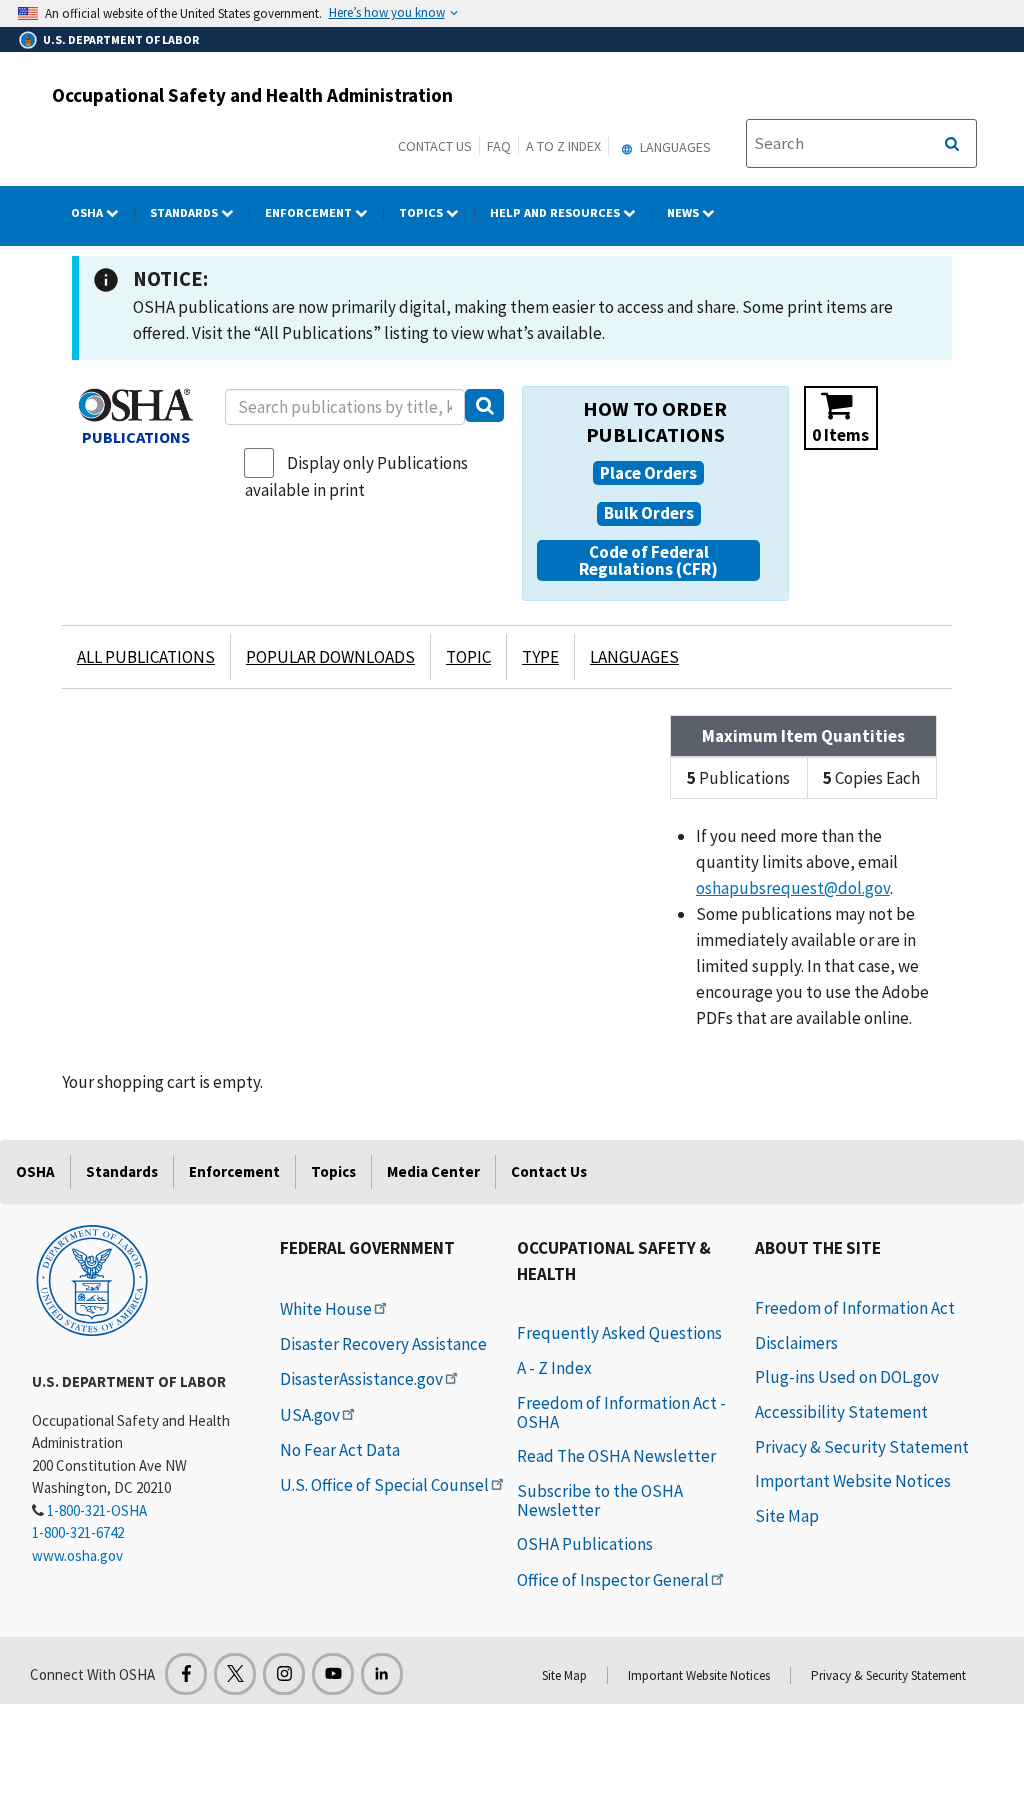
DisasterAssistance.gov (361, 1379)
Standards (185, 212)
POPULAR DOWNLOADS (330, 657)
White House (326, 1309)
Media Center (433, 1171)
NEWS (684, 212)
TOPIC (468, 657)
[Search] (484, 405)
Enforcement (310, 212)
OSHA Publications (585, 1544)
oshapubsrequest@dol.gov (793, 888)
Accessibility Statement (841, 1412)
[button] (648, 473)
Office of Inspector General (613, 1580)
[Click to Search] (952, 144)
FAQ (499, 146)
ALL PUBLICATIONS (146, 657)
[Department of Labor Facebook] (186, 1674)
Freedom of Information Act (855, 1308)
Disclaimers (796, 1343)
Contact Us (435, 146)
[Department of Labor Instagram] (284, 1674)
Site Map (787, 1516)
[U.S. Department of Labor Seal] (92, 1279)
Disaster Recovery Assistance (383, 1344)
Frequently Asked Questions (619, 1333)
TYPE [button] (540, 657)
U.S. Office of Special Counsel (384, 1485)
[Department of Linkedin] (382, 1674)
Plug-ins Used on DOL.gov (847, 1377)
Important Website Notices (853, 1481)
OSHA (88, 212)
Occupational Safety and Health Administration (252, 95)
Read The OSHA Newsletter (616, 1456)
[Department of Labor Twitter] (235, 1674)
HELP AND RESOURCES (556, 212)
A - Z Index (554, 1368)
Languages (674, 147)
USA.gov (310, 1415)
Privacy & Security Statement (862, 1447)
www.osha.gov (77, 1555)
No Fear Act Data (340, 1450)
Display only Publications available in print (356, 476)
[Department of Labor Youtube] (333, 1674)
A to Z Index (563, 146)
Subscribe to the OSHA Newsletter (600, 1500)
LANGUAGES (634, 657)
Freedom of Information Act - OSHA (621, 1412)
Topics (422, 212)
